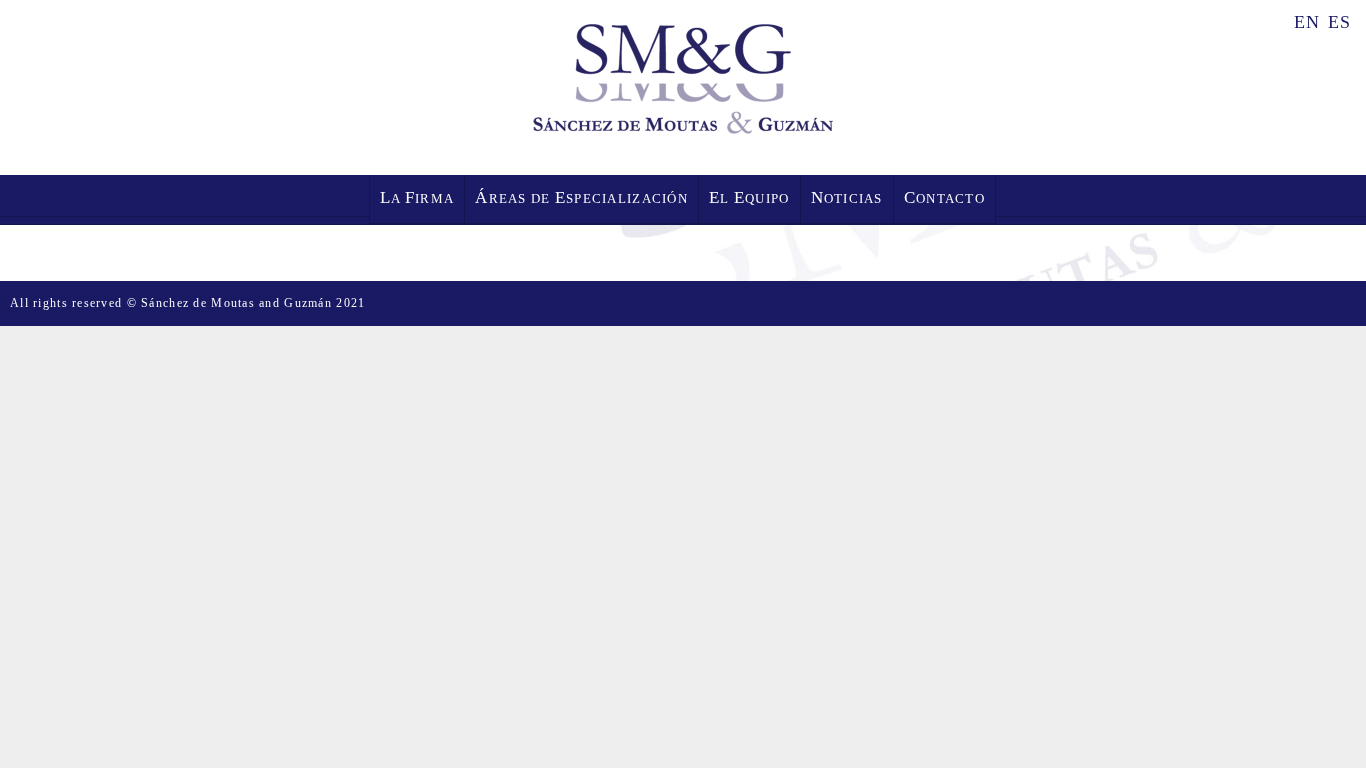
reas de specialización (581, 197)
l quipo (749, 197)
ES (1340, 21)
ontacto (944, 197)
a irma (417, 197)
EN (1307, 21)
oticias (847, 197)
